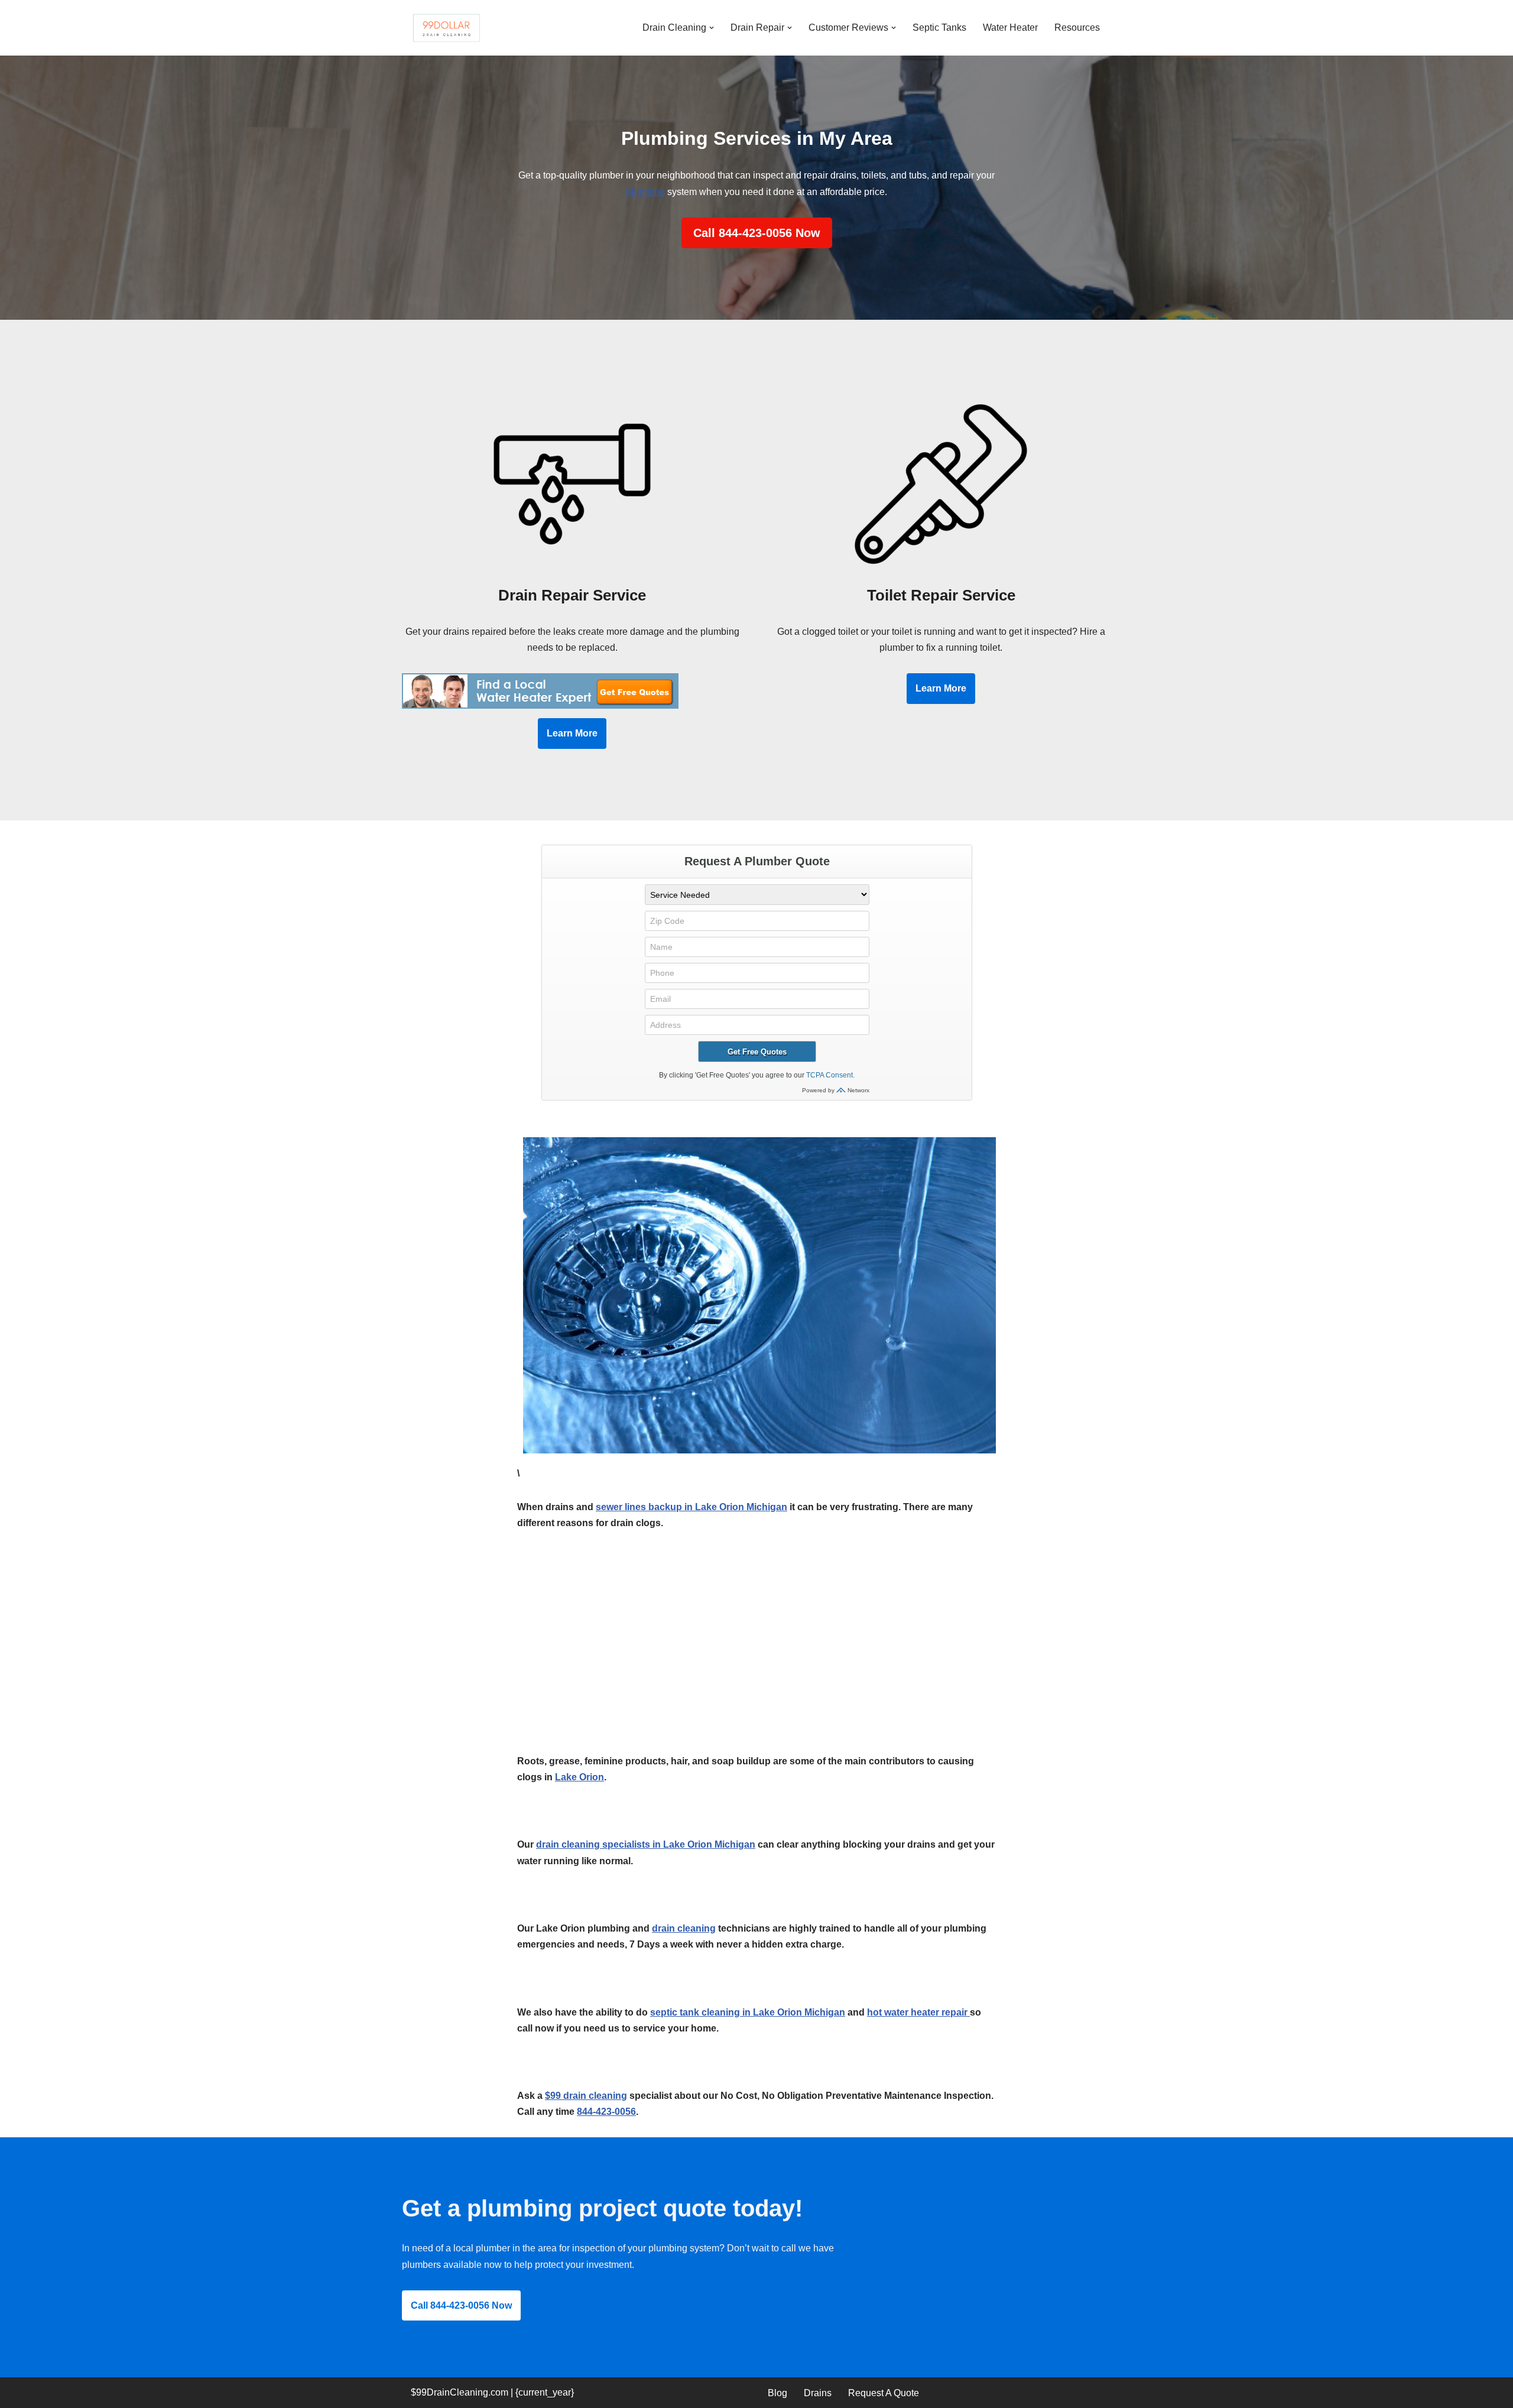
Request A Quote (884, 2393)
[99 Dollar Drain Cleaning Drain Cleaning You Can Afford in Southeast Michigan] (446, 28)
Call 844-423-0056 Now (757, 233)
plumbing (645, 192)
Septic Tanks (939, 27)
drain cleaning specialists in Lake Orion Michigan (646, 1844)
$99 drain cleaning (586, 2096)
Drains (818, 2393)
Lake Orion (579, 1777)
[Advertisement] (756, 1666)
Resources (1077, 27)
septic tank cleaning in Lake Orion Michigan (748, 2012)
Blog (777, 2393)
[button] (712, 28)
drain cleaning (684, 1928)
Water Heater (1010, 27)
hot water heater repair (918, 2012)
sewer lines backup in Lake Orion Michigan (691, 1507)
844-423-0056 (606, 2112)
